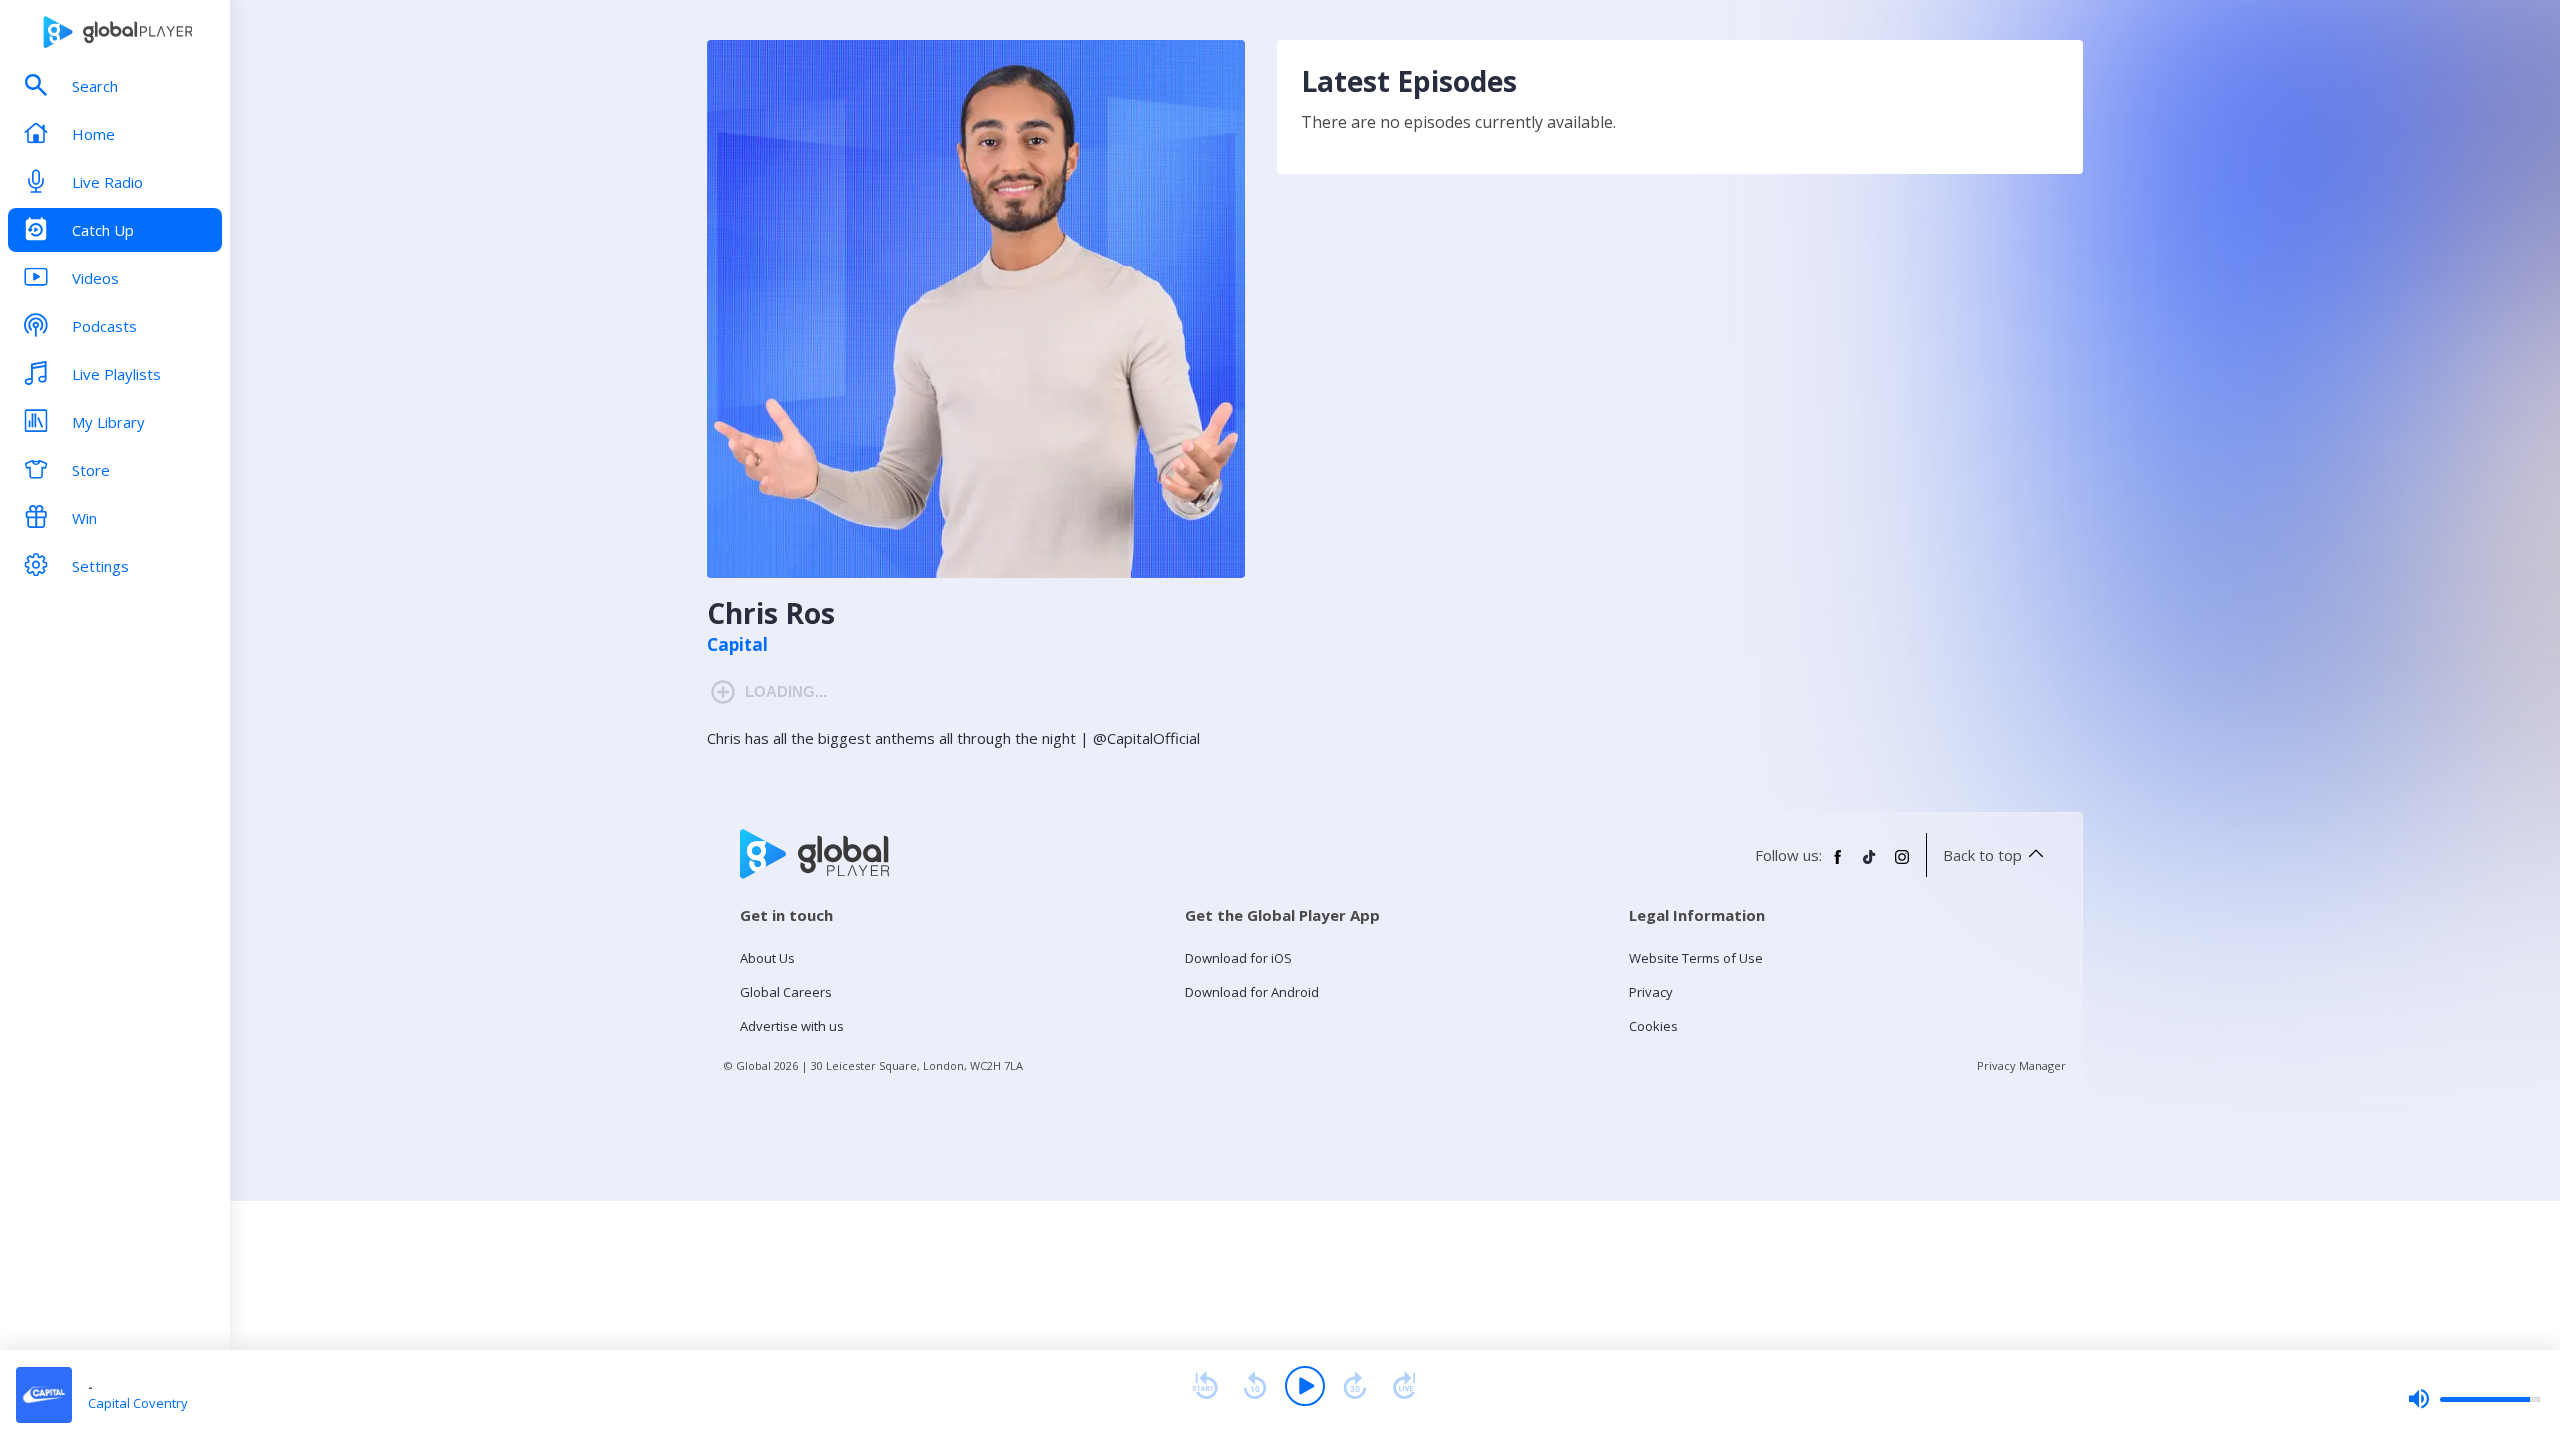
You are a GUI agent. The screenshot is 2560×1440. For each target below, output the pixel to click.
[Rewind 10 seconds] (1255, 1386)
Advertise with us (792, 1026)
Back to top (1982, 855)
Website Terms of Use (1696, 958)
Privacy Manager (2021, 1065)
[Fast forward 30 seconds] (1355, 1386)
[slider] (2474, 1399)
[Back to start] (1205, 1386)
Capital (737, 645)
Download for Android (1252, 992)
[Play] (1305, 1386)
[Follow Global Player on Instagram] (1902, 865)
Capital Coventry (138, 1403)
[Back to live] (1405, 1386)
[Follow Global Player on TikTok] (1870, 865)
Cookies (1653, 1026)
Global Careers (786, 992)
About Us (767, 958)
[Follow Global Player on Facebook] (1838, 865)
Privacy (1651, 992)
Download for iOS (1238, 958)
